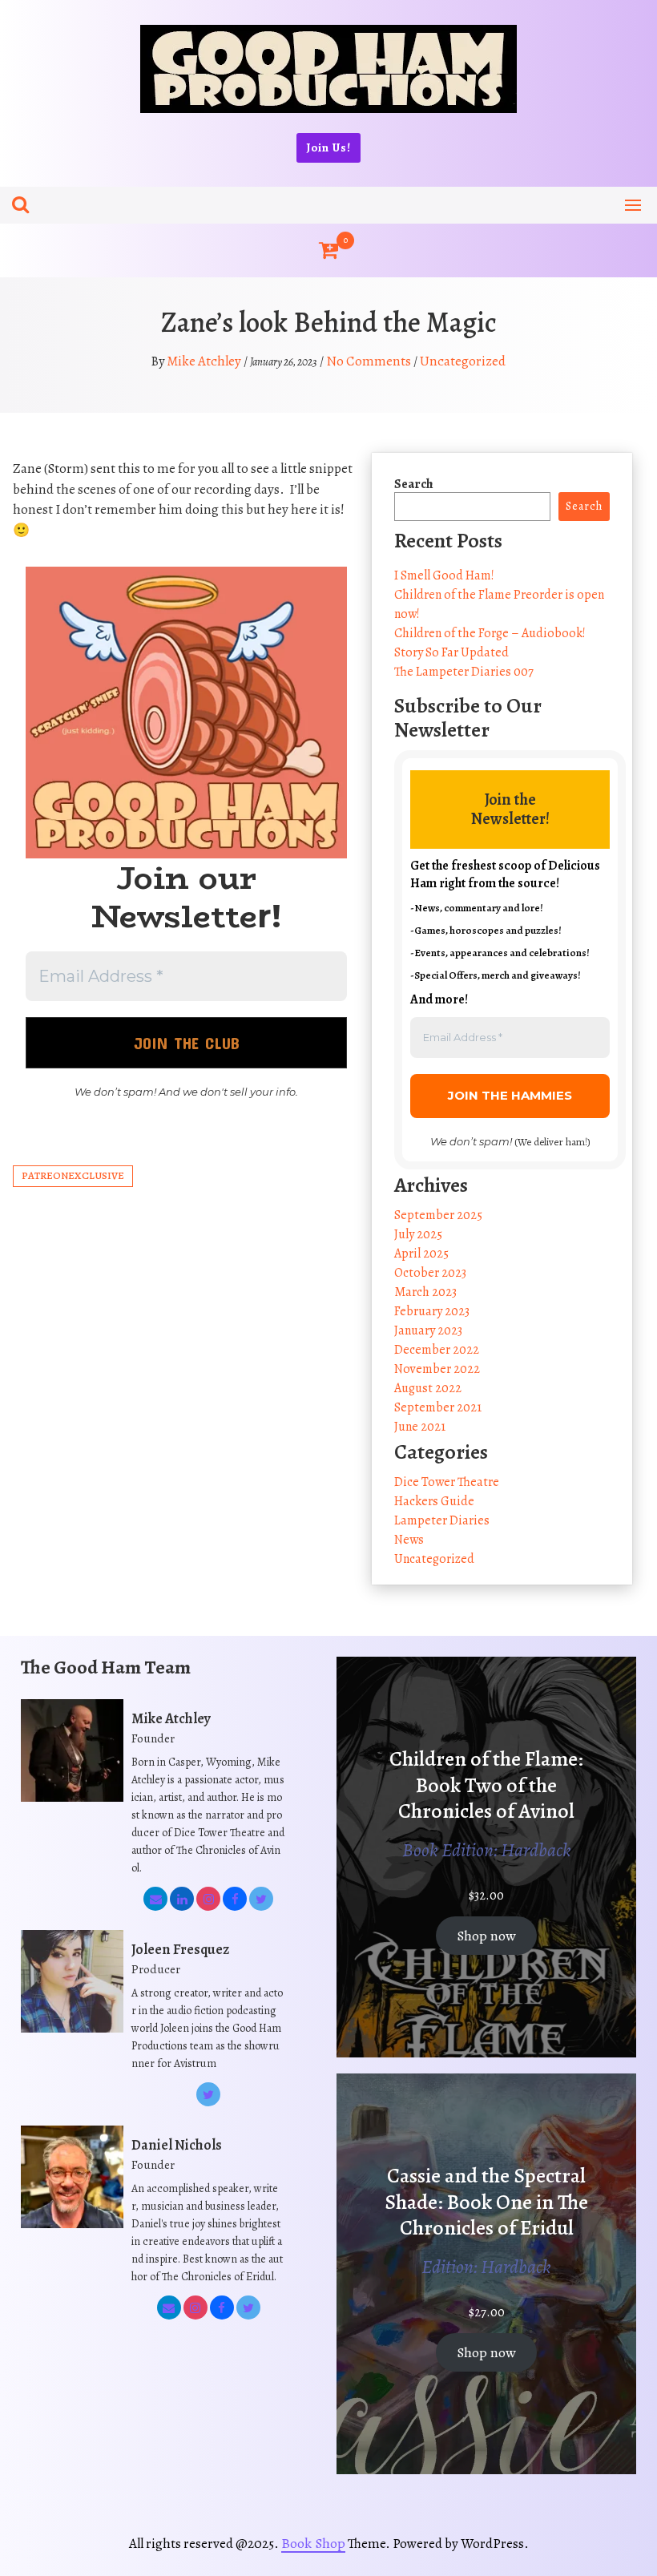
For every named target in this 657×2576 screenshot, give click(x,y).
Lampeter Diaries (442, 1520)
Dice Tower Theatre (447, 1482)
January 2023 (428, 1330)
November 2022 (437, 1369)
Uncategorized (463, 361)
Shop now (486, 1936)
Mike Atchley (204, 361)
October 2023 (430, 1273)
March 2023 (425, 1292)
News (409, 1540)
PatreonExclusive (73, 1175)
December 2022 (437, 1350)
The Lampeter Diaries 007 (464, 672)
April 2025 (421, 1254)
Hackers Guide (434, 1501)
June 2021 (420, 1427)
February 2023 (432, 1311)
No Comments (369, 361)
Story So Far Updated (451, 652)
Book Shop (313, 2543)
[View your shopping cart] (328, 250)
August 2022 (428, 1388)
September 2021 (438, 1407)
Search (414, 484)
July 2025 (418, 1234)
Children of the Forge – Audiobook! (490, 633)
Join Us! (328, 147)
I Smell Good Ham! (444, 575)
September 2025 (438, 1215)
